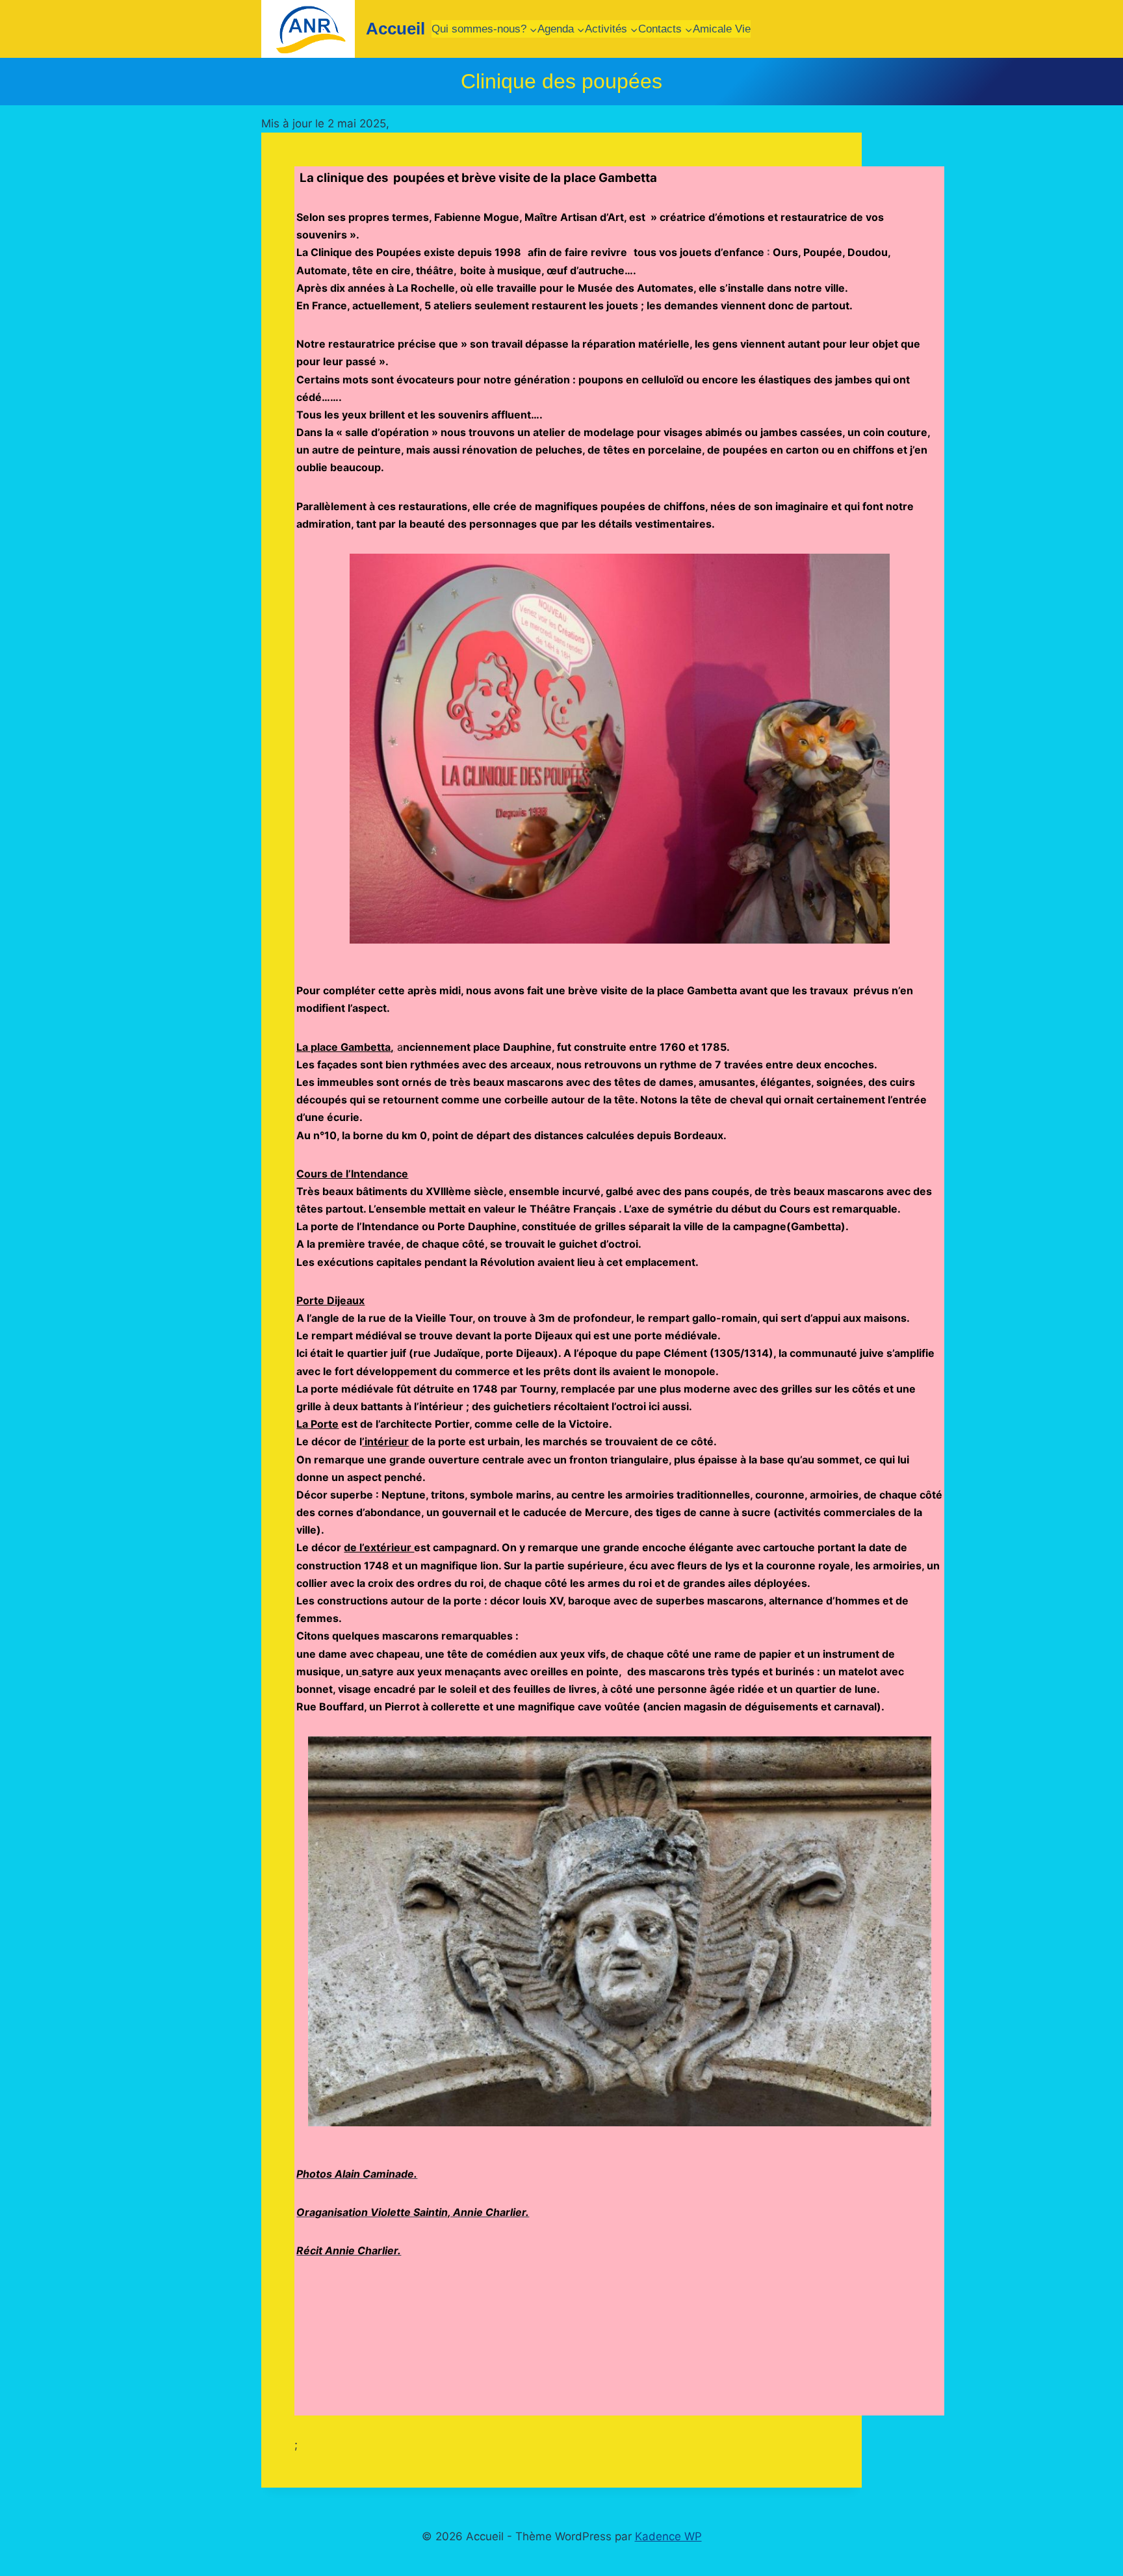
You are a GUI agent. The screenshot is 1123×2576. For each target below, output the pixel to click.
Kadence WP (668, 2536)
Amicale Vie (722, 29)
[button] (306, 749)
